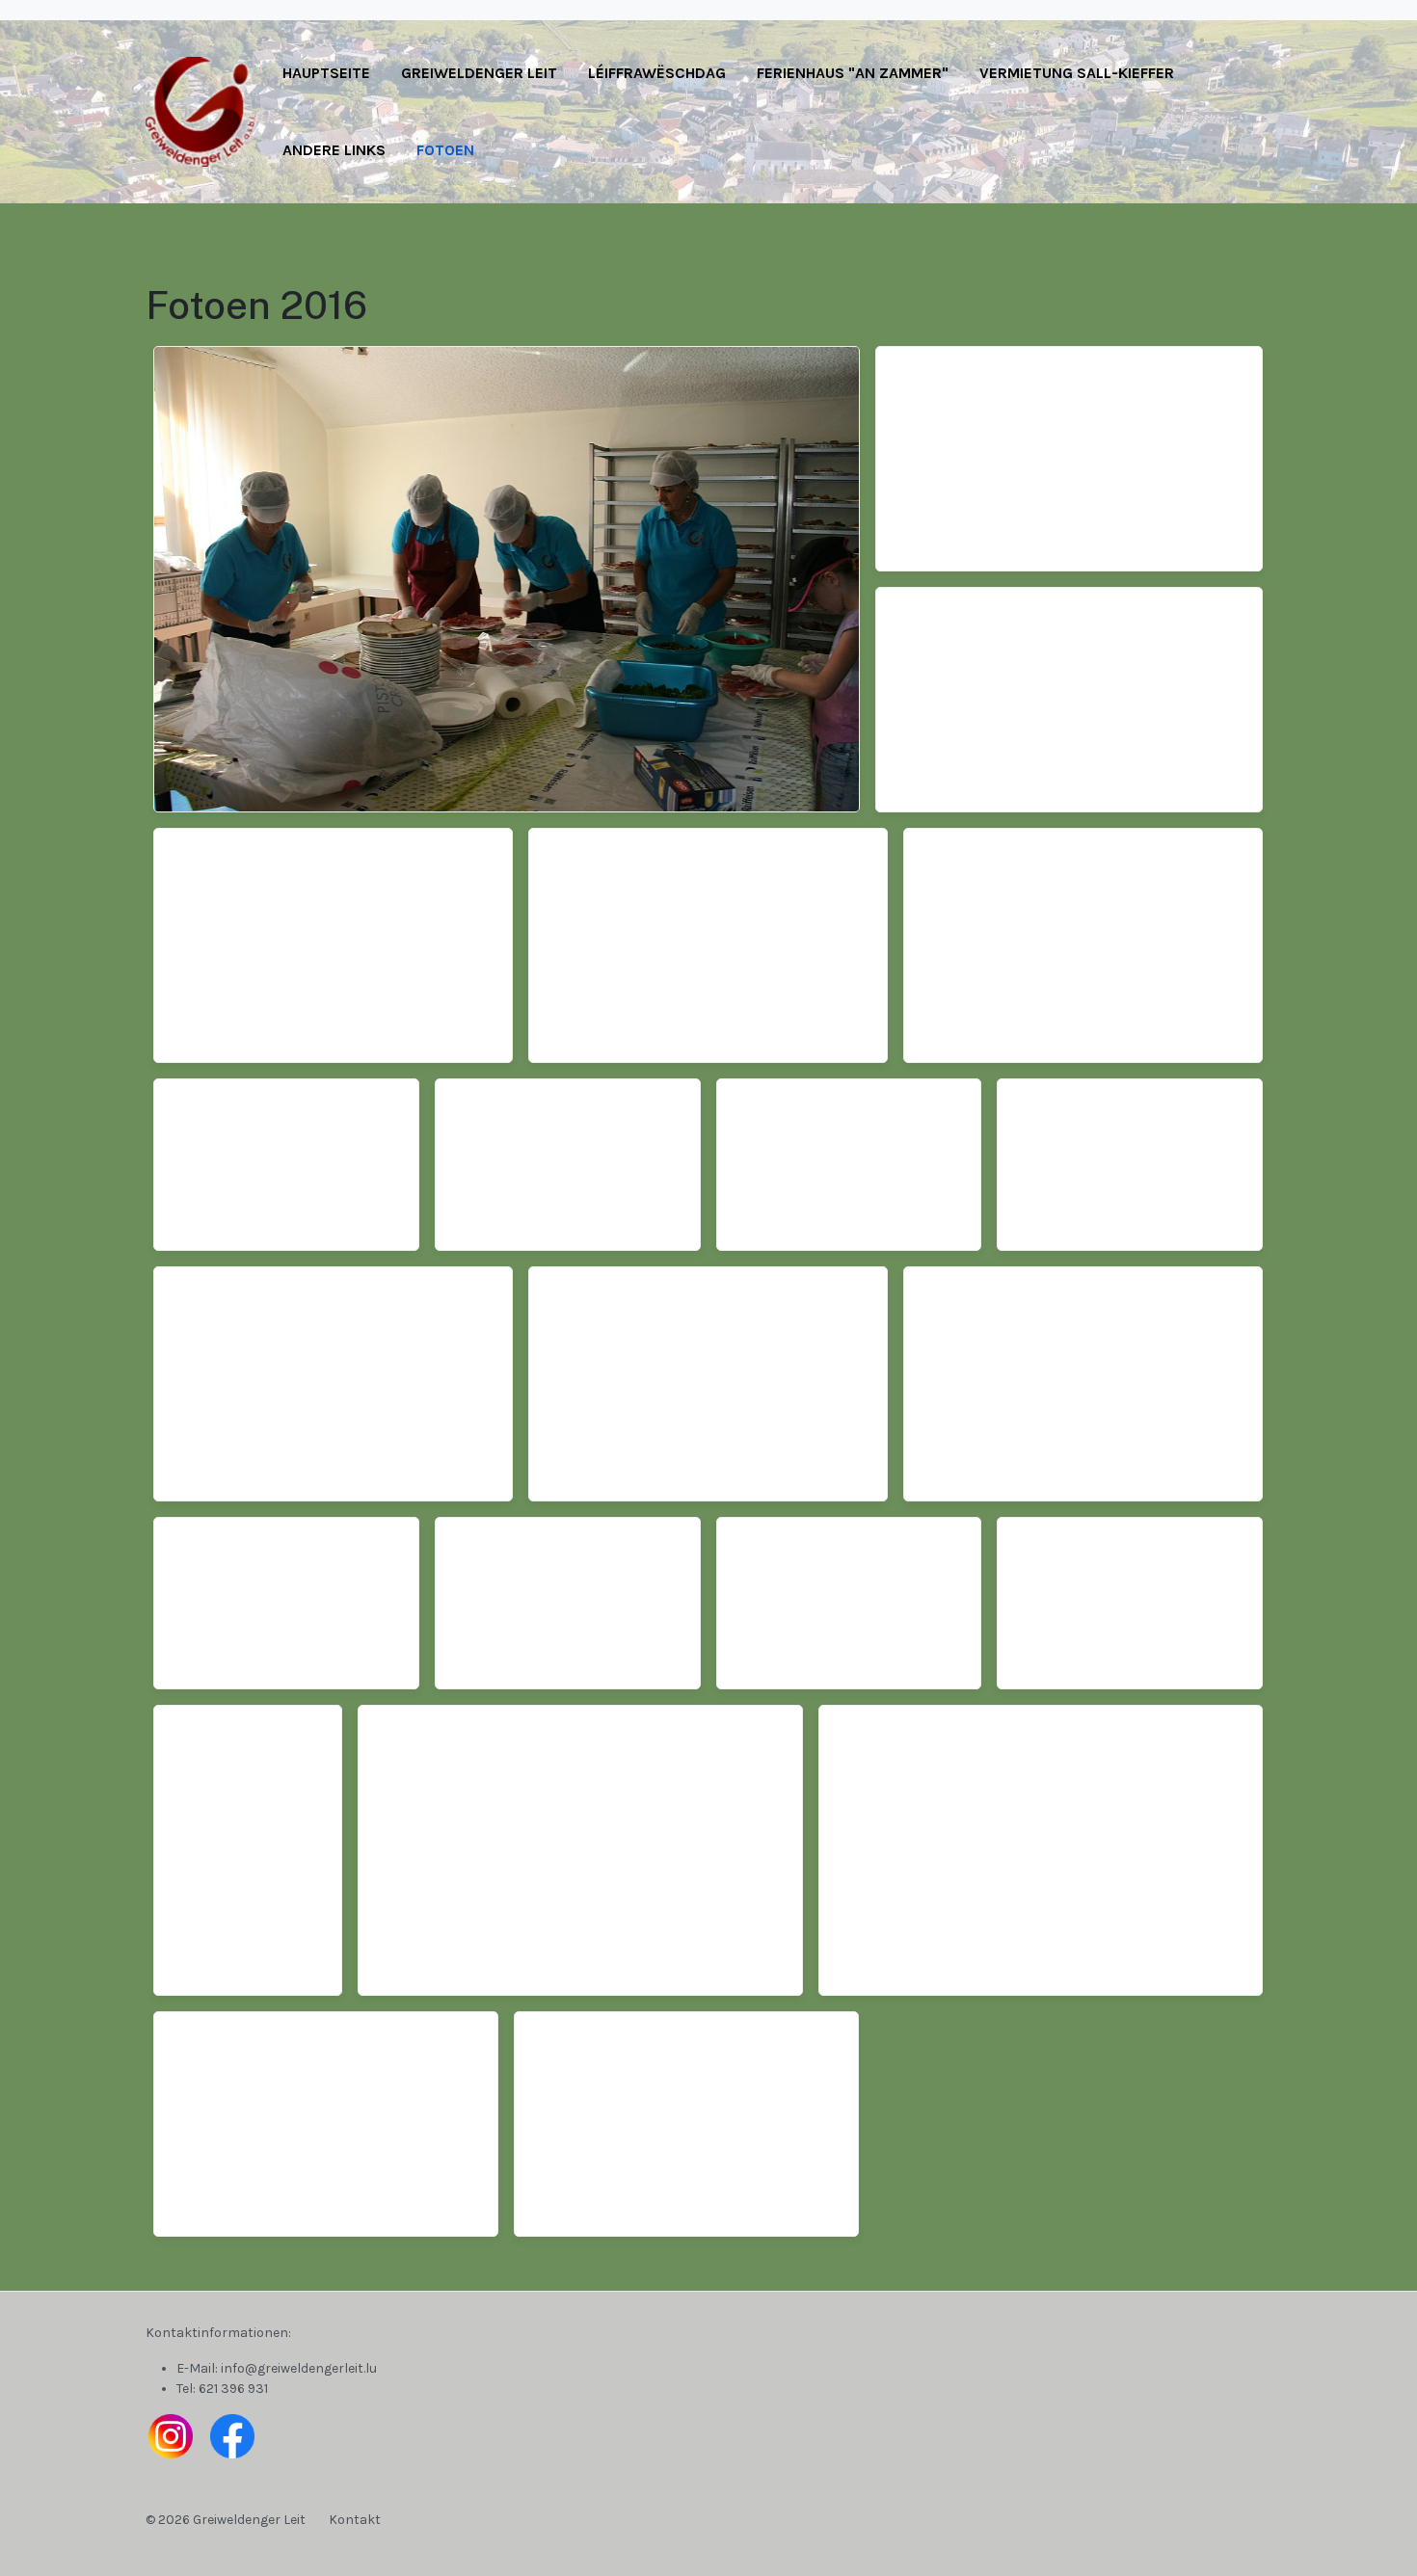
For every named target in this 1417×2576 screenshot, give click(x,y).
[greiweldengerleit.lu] (206, 110)
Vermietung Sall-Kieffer (1077, 73)
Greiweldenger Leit (479, 73)
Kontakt (355, 2520)
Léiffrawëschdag (657, 73)
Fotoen (445, 150)
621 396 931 (233, 2389)
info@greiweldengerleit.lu (299, 2368)
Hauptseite (326, 73)
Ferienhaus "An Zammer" (853, 73)
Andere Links (334, 150)
